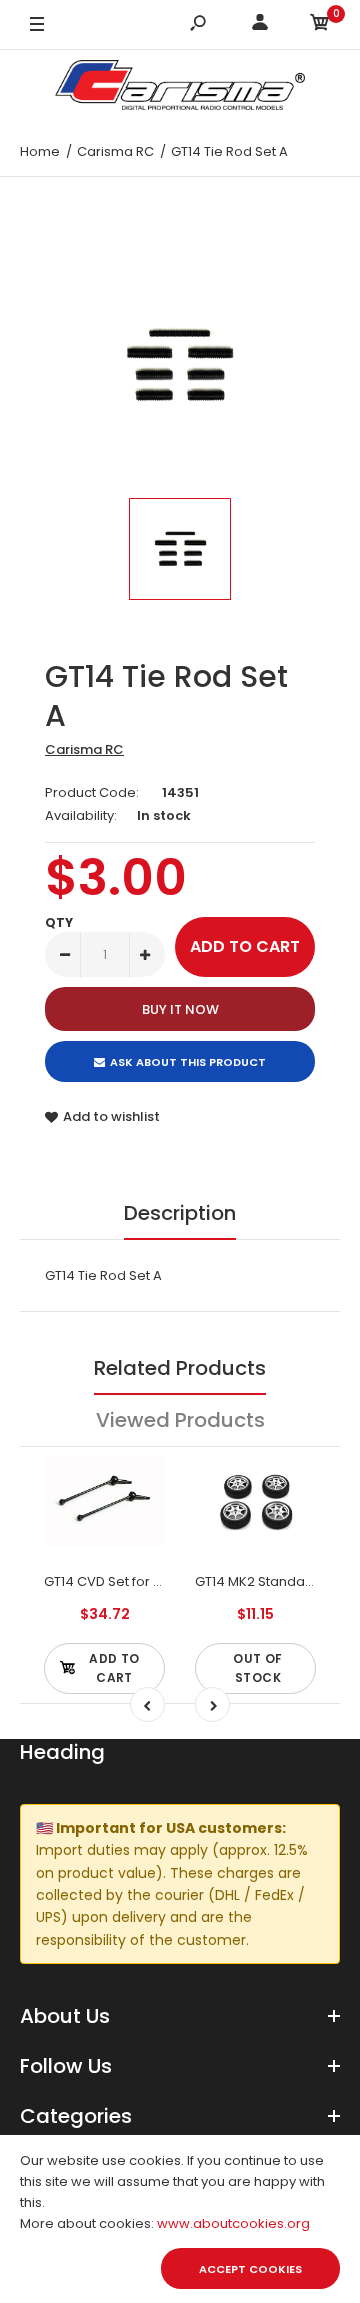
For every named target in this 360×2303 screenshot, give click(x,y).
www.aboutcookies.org (233, 2223)
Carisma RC (84, 749)
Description (180, 1213)
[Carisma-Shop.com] (180, 88)
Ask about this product (188, 1062)
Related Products (180, 1368)
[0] (320, 25)
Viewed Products (180, 1420)
